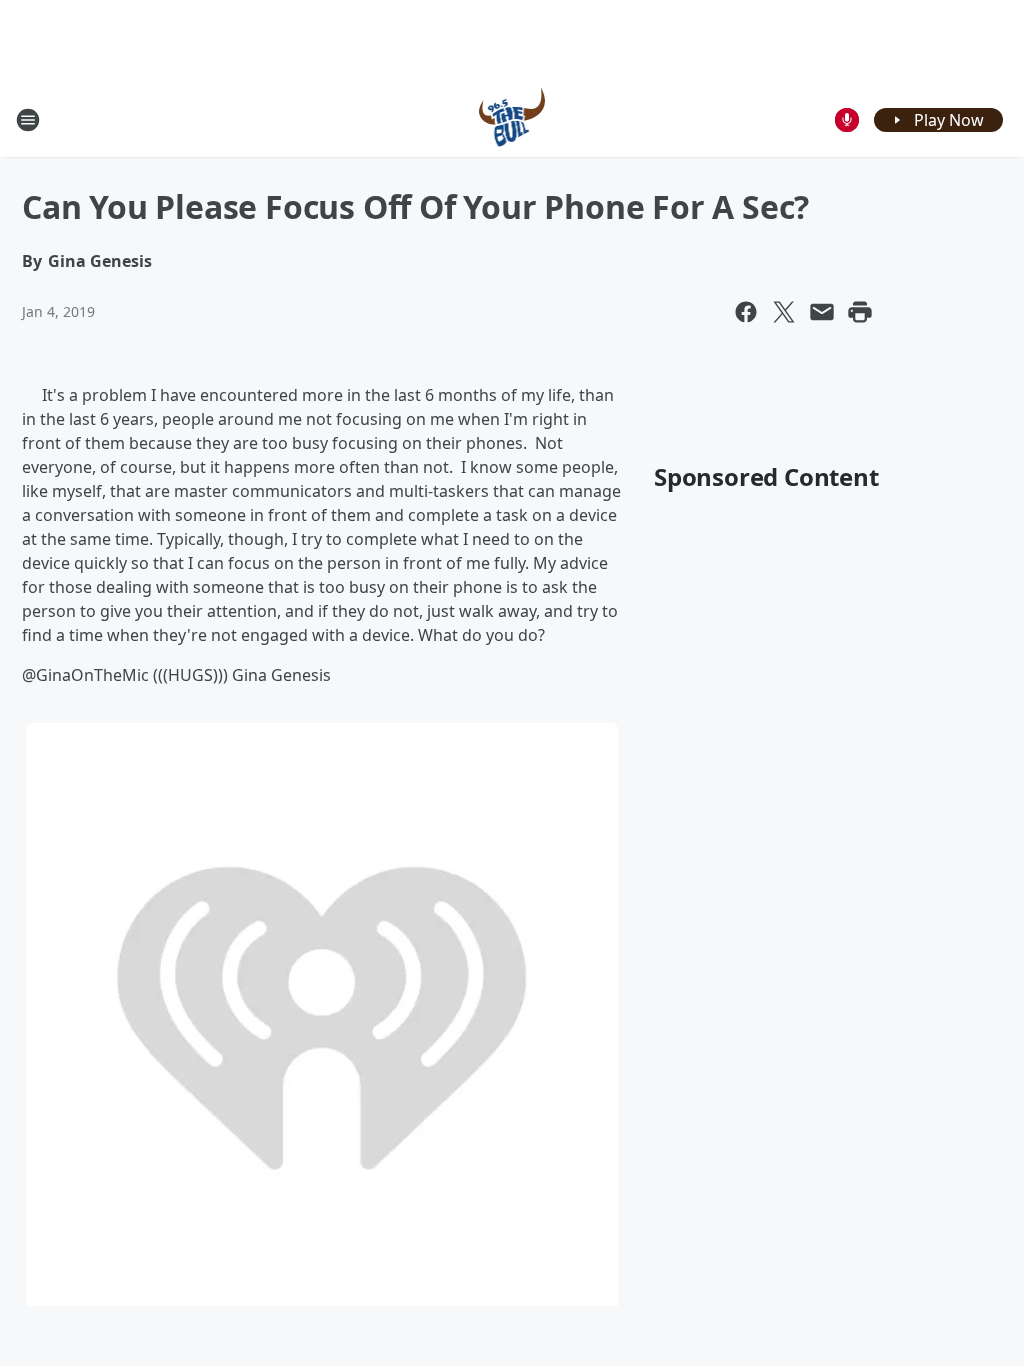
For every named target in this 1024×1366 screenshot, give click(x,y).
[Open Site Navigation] (28, 120)
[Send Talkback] (847, 120)
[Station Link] (512, 119)
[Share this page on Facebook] (746, 312)
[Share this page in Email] (822, 312)
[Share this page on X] (784, 312)
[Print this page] (860, 312)
